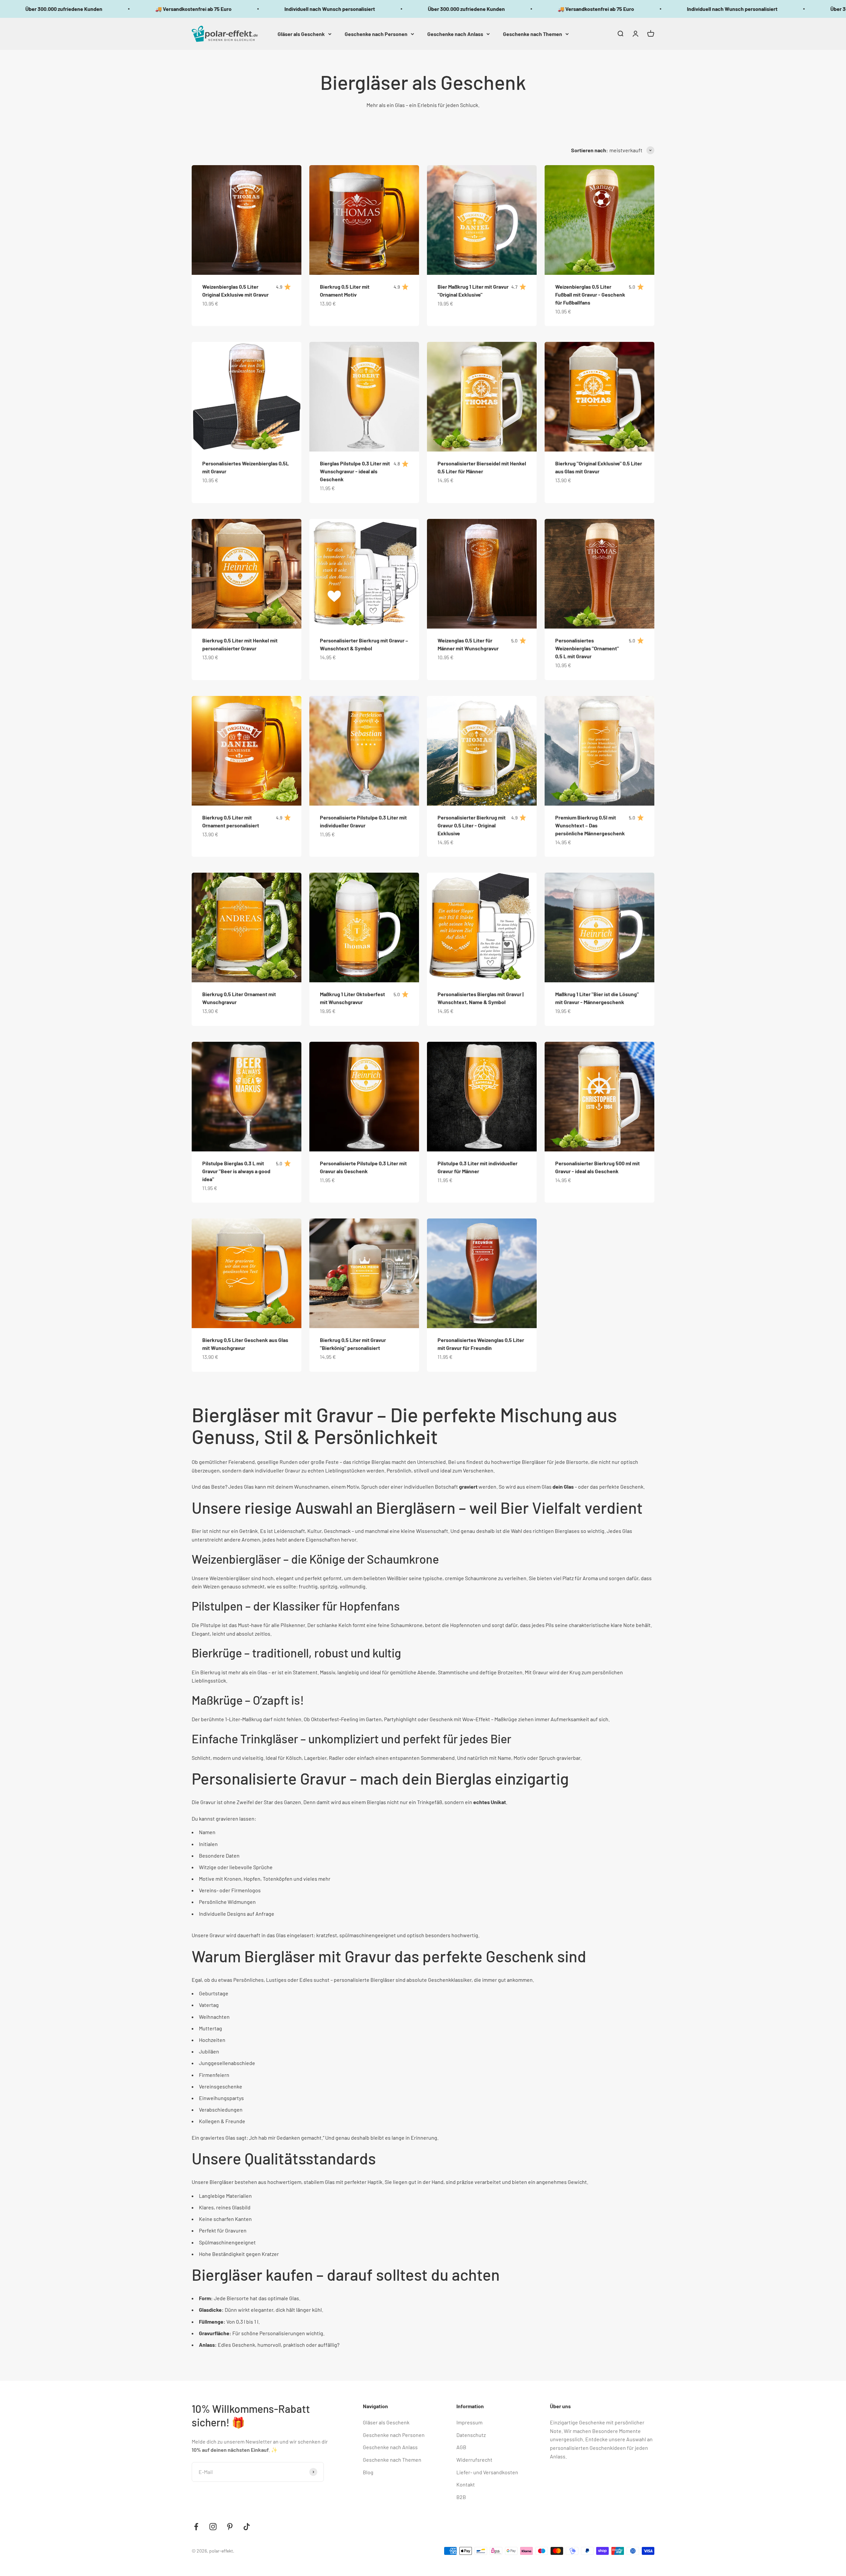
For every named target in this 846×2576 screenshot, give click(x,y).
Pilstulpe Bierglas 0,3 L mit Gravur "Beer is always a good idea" (236, 1171)
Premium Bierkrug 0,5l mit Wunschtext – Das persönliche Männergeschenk (590, 825)
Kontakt (466, 2484)
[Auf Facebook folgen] (196, 2527)
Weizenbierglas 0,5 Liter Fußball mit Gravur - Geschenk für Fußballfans (590, 294)
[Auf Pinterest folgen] (230, 2527)
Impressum (469, 2422)
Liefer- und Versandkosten (487, 2472)
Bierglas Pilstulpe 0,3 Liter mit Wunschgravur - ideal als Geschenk (355, 471)
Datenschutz (471, 2435)
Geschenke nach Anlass (455, 34)
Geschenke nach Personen (376, 34)
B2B (461, 2497)
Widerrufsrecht (474, 2460)
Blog (368, 2472)
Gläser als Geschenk (301, 34)
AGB (461, 2447)
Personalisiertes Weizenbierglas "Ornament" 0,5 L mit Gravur (587, 648)
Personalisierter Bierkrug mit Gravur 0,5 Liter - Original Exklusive (472, 825)
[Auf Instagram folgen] (213, 2527)
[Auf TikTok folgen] (247, 2527)
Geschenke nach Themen (533, 34)
